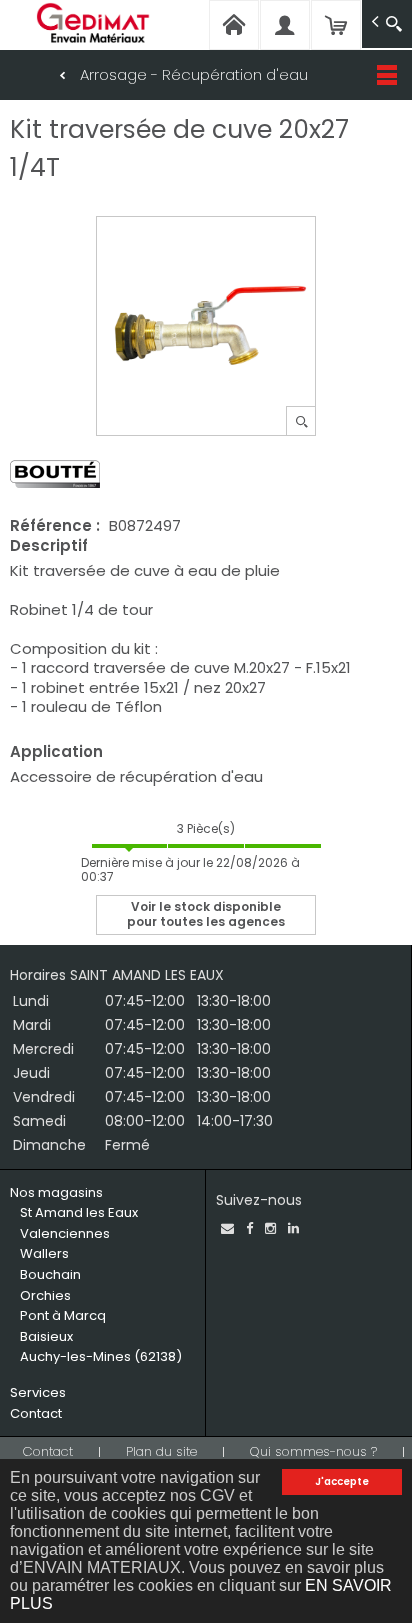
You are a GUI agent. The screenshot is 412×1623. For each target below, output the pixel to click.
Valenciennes (65, 1233)
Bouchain (50, 1274)
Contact (36, 1413)
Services (38, 1392)
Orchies (45, 1295)
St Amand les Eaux (79, 1212)
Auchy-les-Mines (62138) (101, 1356)
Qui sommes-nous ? (313, 1451)
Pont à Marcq (63, 1315)
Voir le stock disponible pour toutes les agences (206, 913)
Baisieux (46, 1336)
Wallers (44, 1253)
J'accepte (342, 1481)
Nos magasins (56, 1192)
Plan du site (161, 1451)
